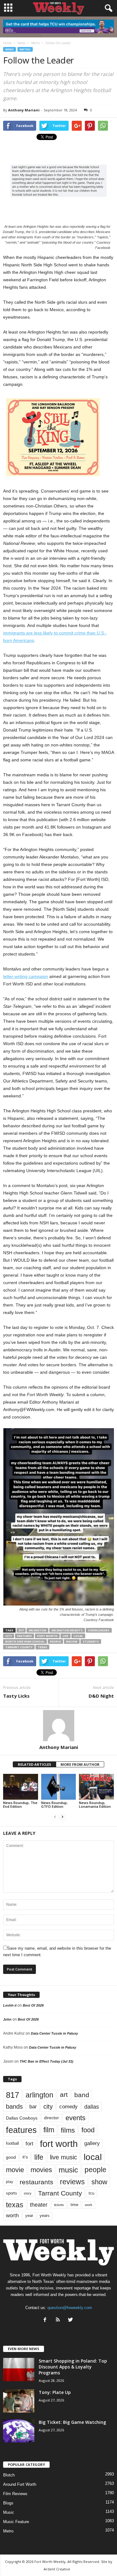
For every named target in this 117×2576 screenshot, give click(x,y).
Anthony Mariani (24, 110)
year (29, 2216)
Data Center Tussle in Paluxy (54, 2033)
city (9, 1636)
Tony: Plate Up (55, 2392)
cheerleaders (99, 1630)
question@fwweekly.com (70, 2308)
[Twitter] (71, 2320)
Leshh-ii (10, 2005)
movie (15, 2170)
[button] (107, 8)
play (10, 2182)
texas (42, 1647)
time (74, 2205)
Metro (25, 49)
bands (14, 2106)
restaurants (37, 2182)
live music (63, 2157)
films (68, 2130)
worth (12, 2216)
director (51, 2118)
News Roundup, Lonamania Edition (95, 1805)
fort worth (47, 1636)
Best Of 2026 (33, 2005)
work (89, 2205)
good (11, 2157)
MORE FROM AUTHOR (80, 1764)
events (76, 2118)
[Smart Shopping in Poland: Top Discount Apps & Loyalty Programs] (19, 2370)
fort (29, 2144)
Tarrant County (19, 1647)
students (91, 1641)
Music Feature (16, 2522)
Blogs (8, 2503)
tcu (91, 2193)
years (45, 2216)
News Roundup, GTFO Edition (54, 1805)
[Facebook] (46, 2320)
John (7, 2019)
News (10, 49)
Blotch (9, 2475)
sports (12, 2193)
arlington (37, 1630)
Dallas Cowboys (22, 2118)
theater (39, 2205)
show (99, 2182)
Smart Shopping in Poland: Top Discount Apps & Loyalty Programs (73, 2367)
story (28, 2193)
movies (41, 2170)
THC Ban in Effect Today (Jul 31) (46, 2061)
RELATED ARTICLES (34, 1764)
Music (9, 2512)
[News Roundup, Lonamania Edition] (96, 1787)
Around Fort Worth (20, 2484)
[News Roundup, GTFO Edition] (59, 1787)
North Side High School (25, 1641)
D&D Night (101, 1696)
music (68, 2170)
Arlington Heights (67, 1630)
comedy (68, 2106)
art (64, 2095)
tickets (59, 2205)
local (78, 1636)
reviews (72, 2182)
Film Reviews (15, 2494)
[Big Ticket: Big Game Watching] (19, 2431)
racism (72, 1641)
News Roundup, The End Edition (20, 1805)
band (82, 2095)
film (49, 2130)
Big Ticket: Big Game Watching (72, 2422)
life (66, 1636)
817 (21, 1630)
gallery (92, 2143)
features (24, 1636)
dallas (92, 2107)
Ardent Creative (57, 2569)
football (12, 2143)
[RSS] (59, 2320)
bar (33, 2107)
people (55, 1641)
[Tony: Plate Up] (19, 2401)
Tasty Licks (16, 1696)
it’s (25, 2157)
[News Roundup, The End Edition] (21, 1787)
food (88, 2130)
